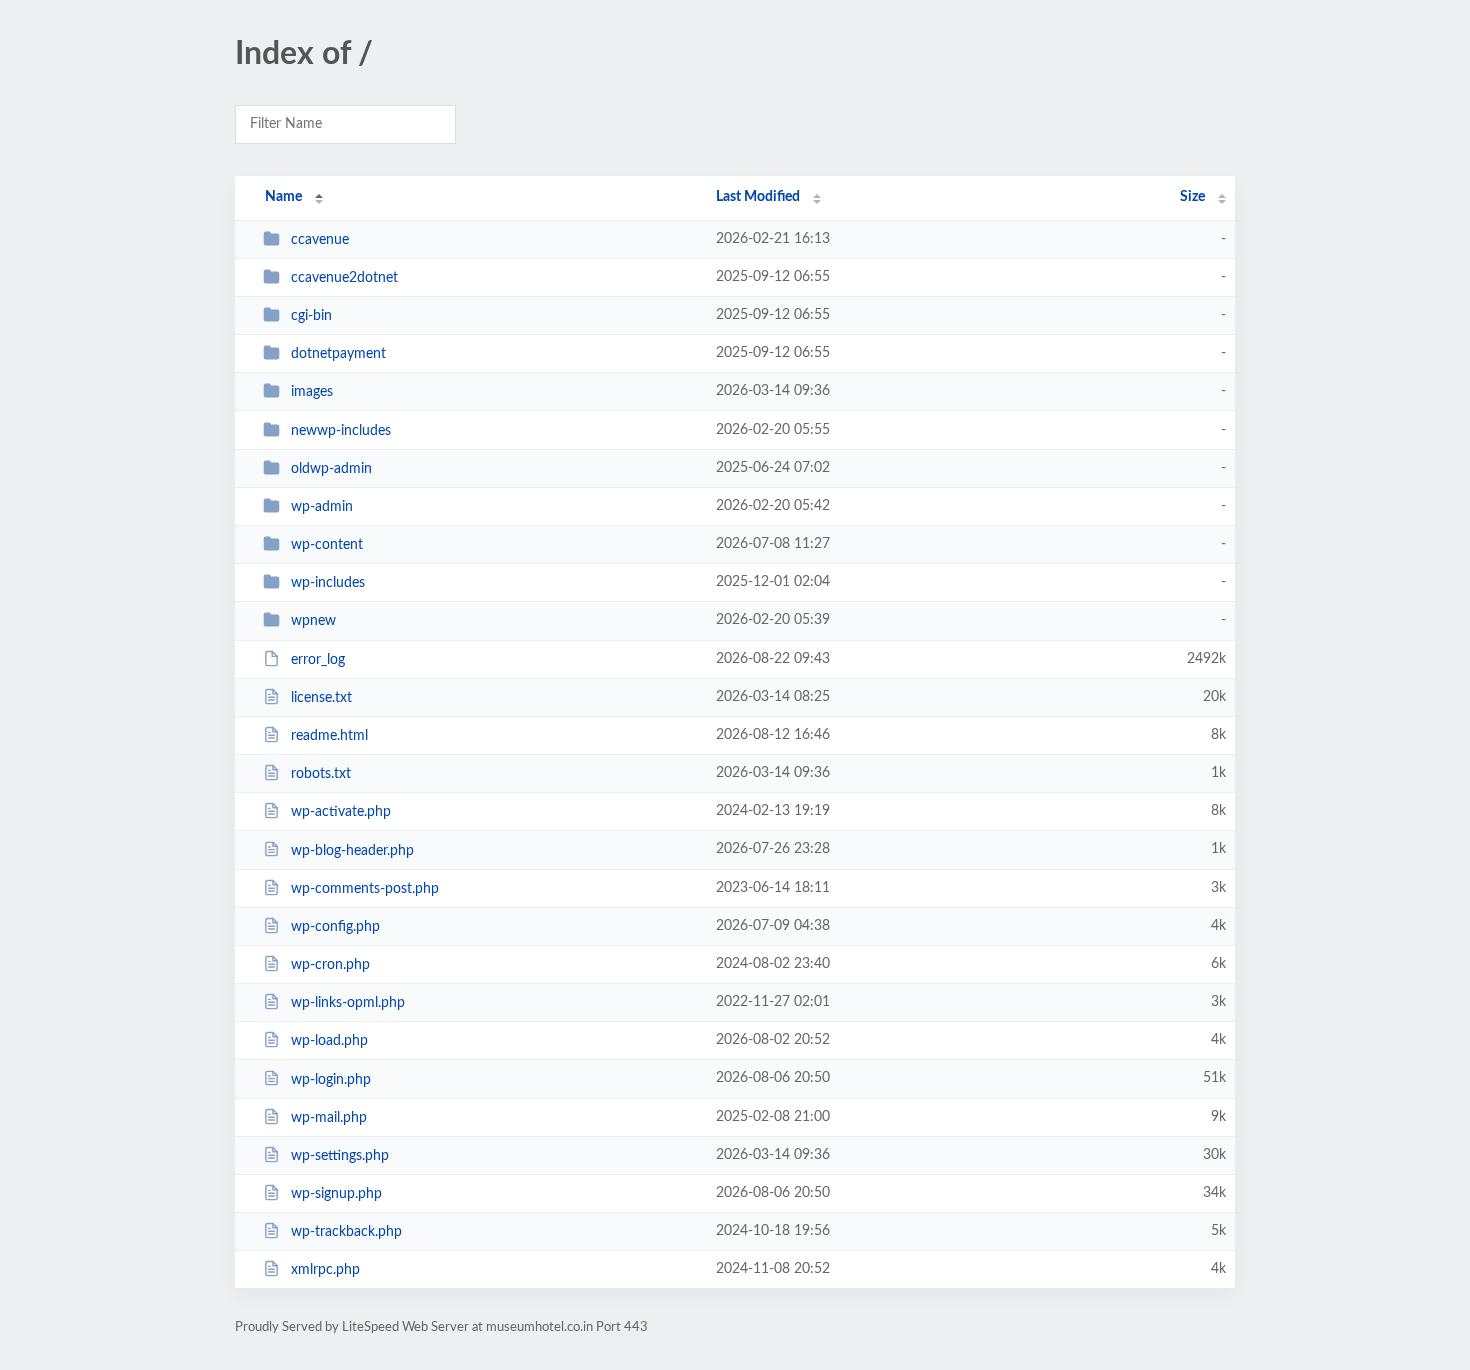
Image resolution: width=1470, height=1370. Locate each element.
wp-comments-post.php (365, 889)
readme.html (329, 736)
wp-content (327, 545)
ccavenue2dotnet (344, 278)
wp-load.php (329, 1041)
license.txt (321, 698)
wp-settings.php (340, 1156)
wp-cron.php (330, 965)
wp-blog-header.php (352, 850)
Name (283, 197)
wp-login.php (331, 1079)
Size (1192, 197)
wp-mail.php (329, 1118)
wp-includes (328, 583)
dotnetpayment (338, 354)
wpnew (313, 621)
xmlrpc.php (325, 1270)
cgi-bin (311, 316)
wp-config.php (335, 927)
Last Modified (758, 197)
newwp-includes (341, 431)
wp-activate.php (341, 812)
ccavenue (320, 240)
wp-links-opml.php (348, 1003)
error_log (318, 660)
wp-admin (322, 507)
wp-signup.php (336, 1194)
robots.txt (321, 774)
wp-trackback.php (346, 1232)
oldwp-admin (331, 469)
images (312, 392)
